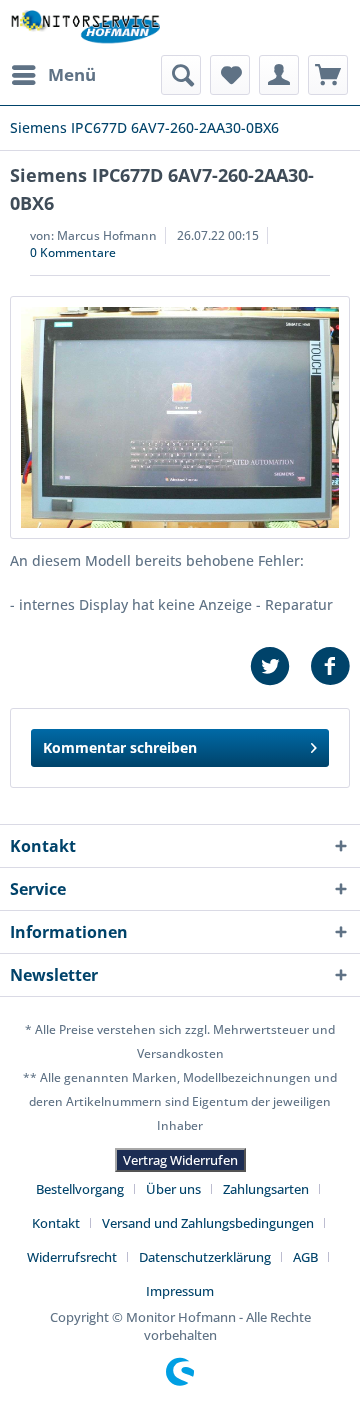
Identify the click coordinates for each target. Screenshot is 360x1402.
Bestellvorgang (80, 1189)
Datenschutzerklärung (205, 1257)
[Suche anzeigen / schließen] (181, 75)
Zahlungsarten (266, 1189)
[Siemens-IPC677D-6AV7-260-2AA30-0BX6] (180, 417)
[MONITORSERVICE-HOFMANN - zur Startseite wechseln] (85, 27)
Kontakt (56, 1223)
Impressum (180, 1291)
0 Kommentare (73, 252)
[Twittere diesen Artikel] (280, 666)
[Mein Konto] (279, 75)
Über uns (173, 1189)
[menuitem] (53, 75)
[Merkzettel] (230, 75)
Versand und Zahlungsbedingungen (208, 1223)
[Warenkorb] (328, 75)
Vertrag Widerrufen (180, 1160)
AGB (305, 1257)
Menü (72, 74)
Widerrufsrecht (72, 1257)
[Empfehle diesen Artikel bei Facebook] (330, 666)
